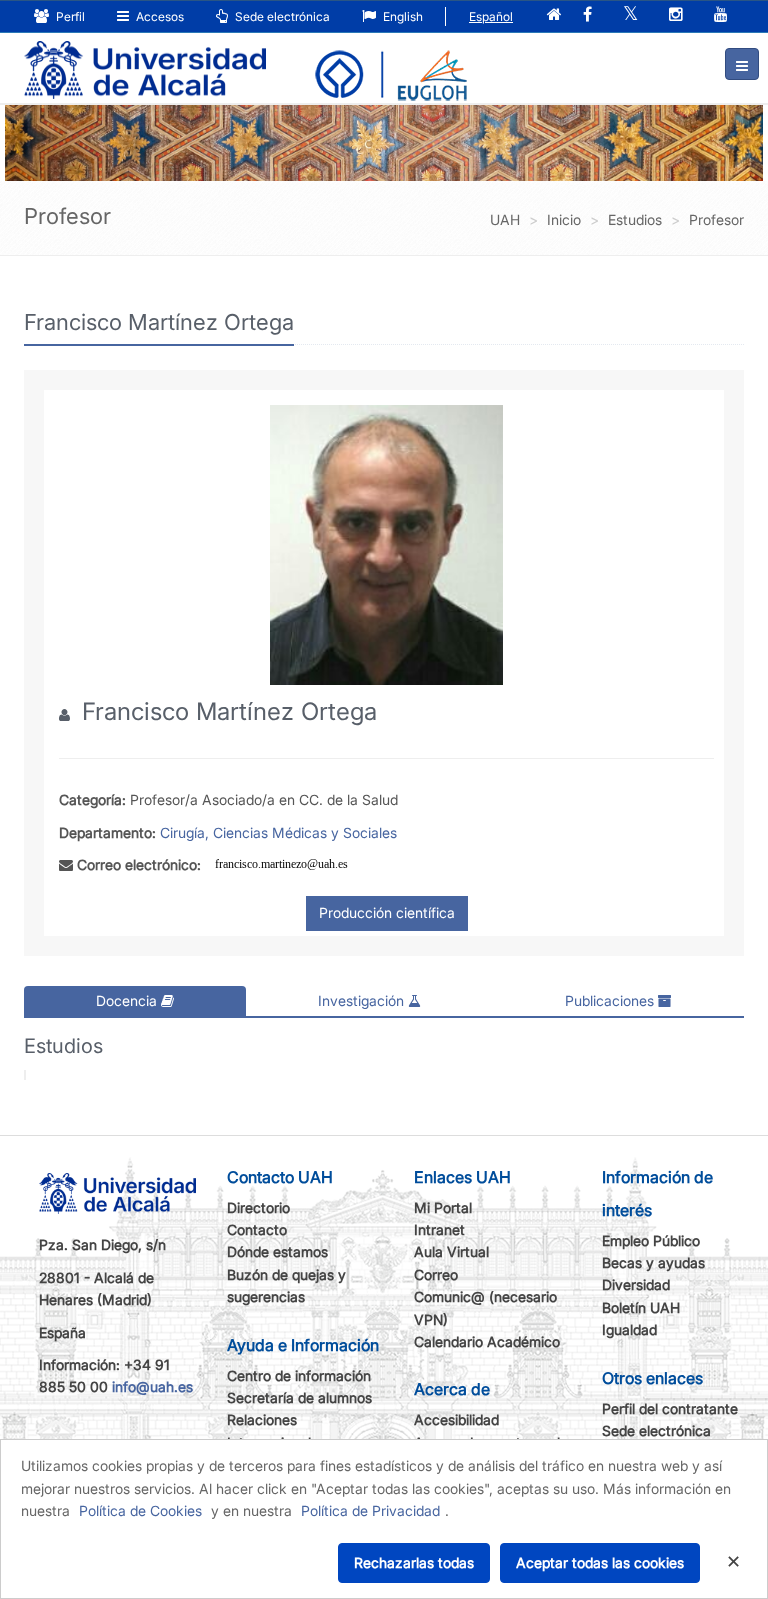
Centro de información (299, 1375)
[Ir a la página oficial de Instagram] (676, 15)
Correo (436, 1274)
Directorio (258, 1207)
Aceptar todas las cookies (600, 1562)
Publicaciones (611, 1000)
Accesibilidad (456, 1419)
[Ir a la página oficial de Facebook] (587, 15)
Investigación (363, 1000)
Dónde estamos (277, 1251)
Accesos (158, 16)
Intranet (439, 1229)
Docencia (128, 1000)
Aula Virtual (451, 1251)
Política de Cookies (140, 1510)
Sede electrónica (281, 16)
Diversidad (636, 1284)
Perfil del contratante (670, 1408)
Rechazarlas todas (414, 1562)
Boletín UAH (641, 1307)
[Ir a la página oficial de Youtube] (721, 15)
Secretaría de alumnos (299, 1397)
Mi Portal (443, 1207)
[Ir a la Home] (145, 56)
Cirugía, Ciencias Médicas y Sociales (278, 832)
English (401, 16)
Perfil (69, 16)
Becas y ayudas (653, 1262)
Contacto (257, 1229)
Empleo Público (651, 1240)
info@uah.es (152, 1386)
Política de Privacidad (370, 1510)
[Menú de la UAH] (742, 64)
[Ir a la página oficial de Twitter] (630, 15)
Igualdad (629, 1329)
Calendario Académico (487, 1341)
